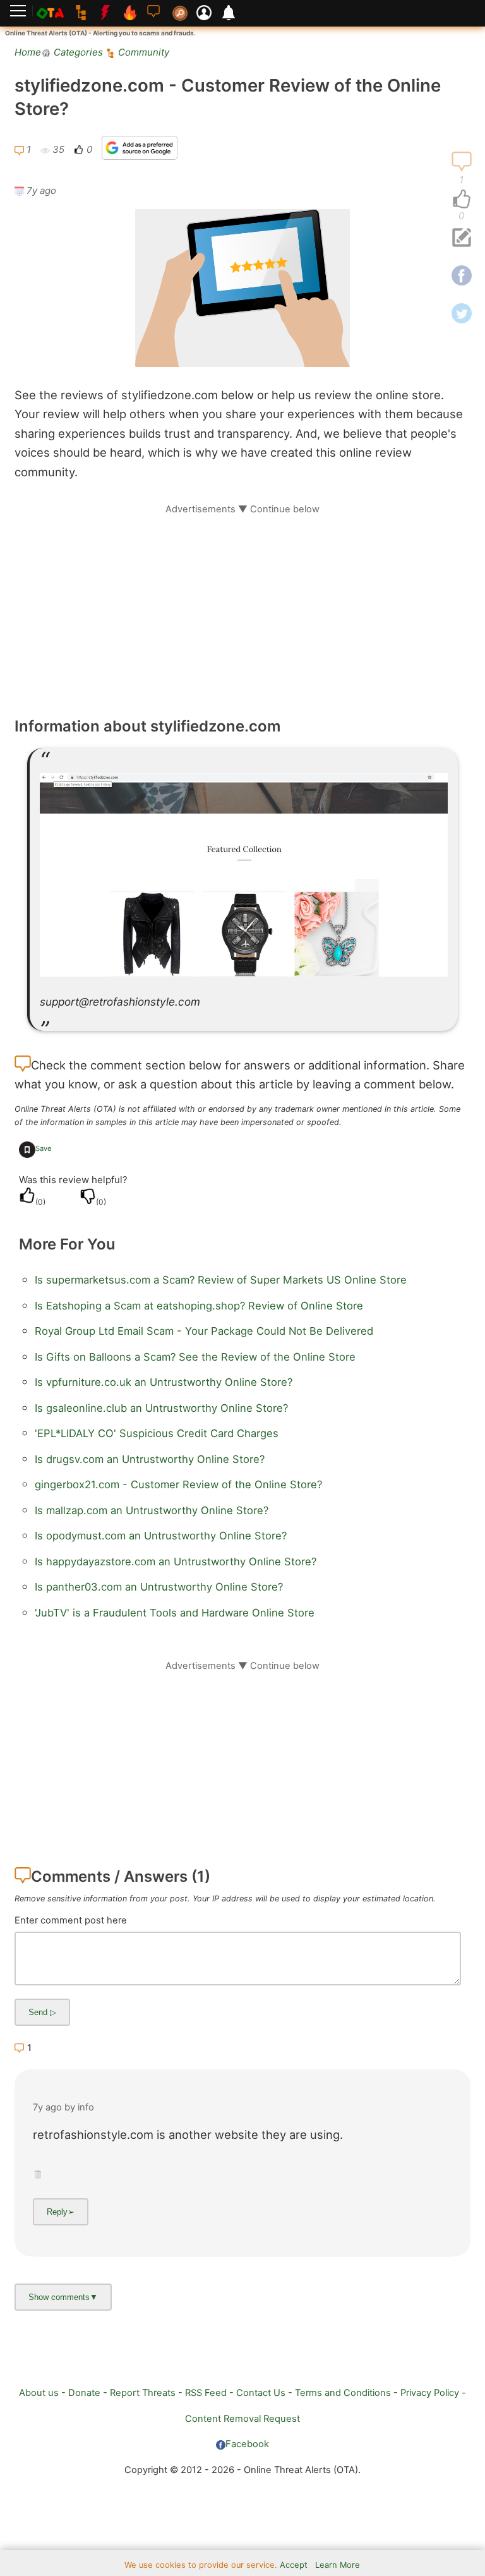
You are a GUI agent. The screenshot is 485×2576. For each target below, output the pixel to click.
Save (44, 1148)
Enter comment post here (71, 1920)
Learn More (338, 2565)
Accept (294, 2565)
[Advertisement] (242, 604)
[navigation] (462, 200)
